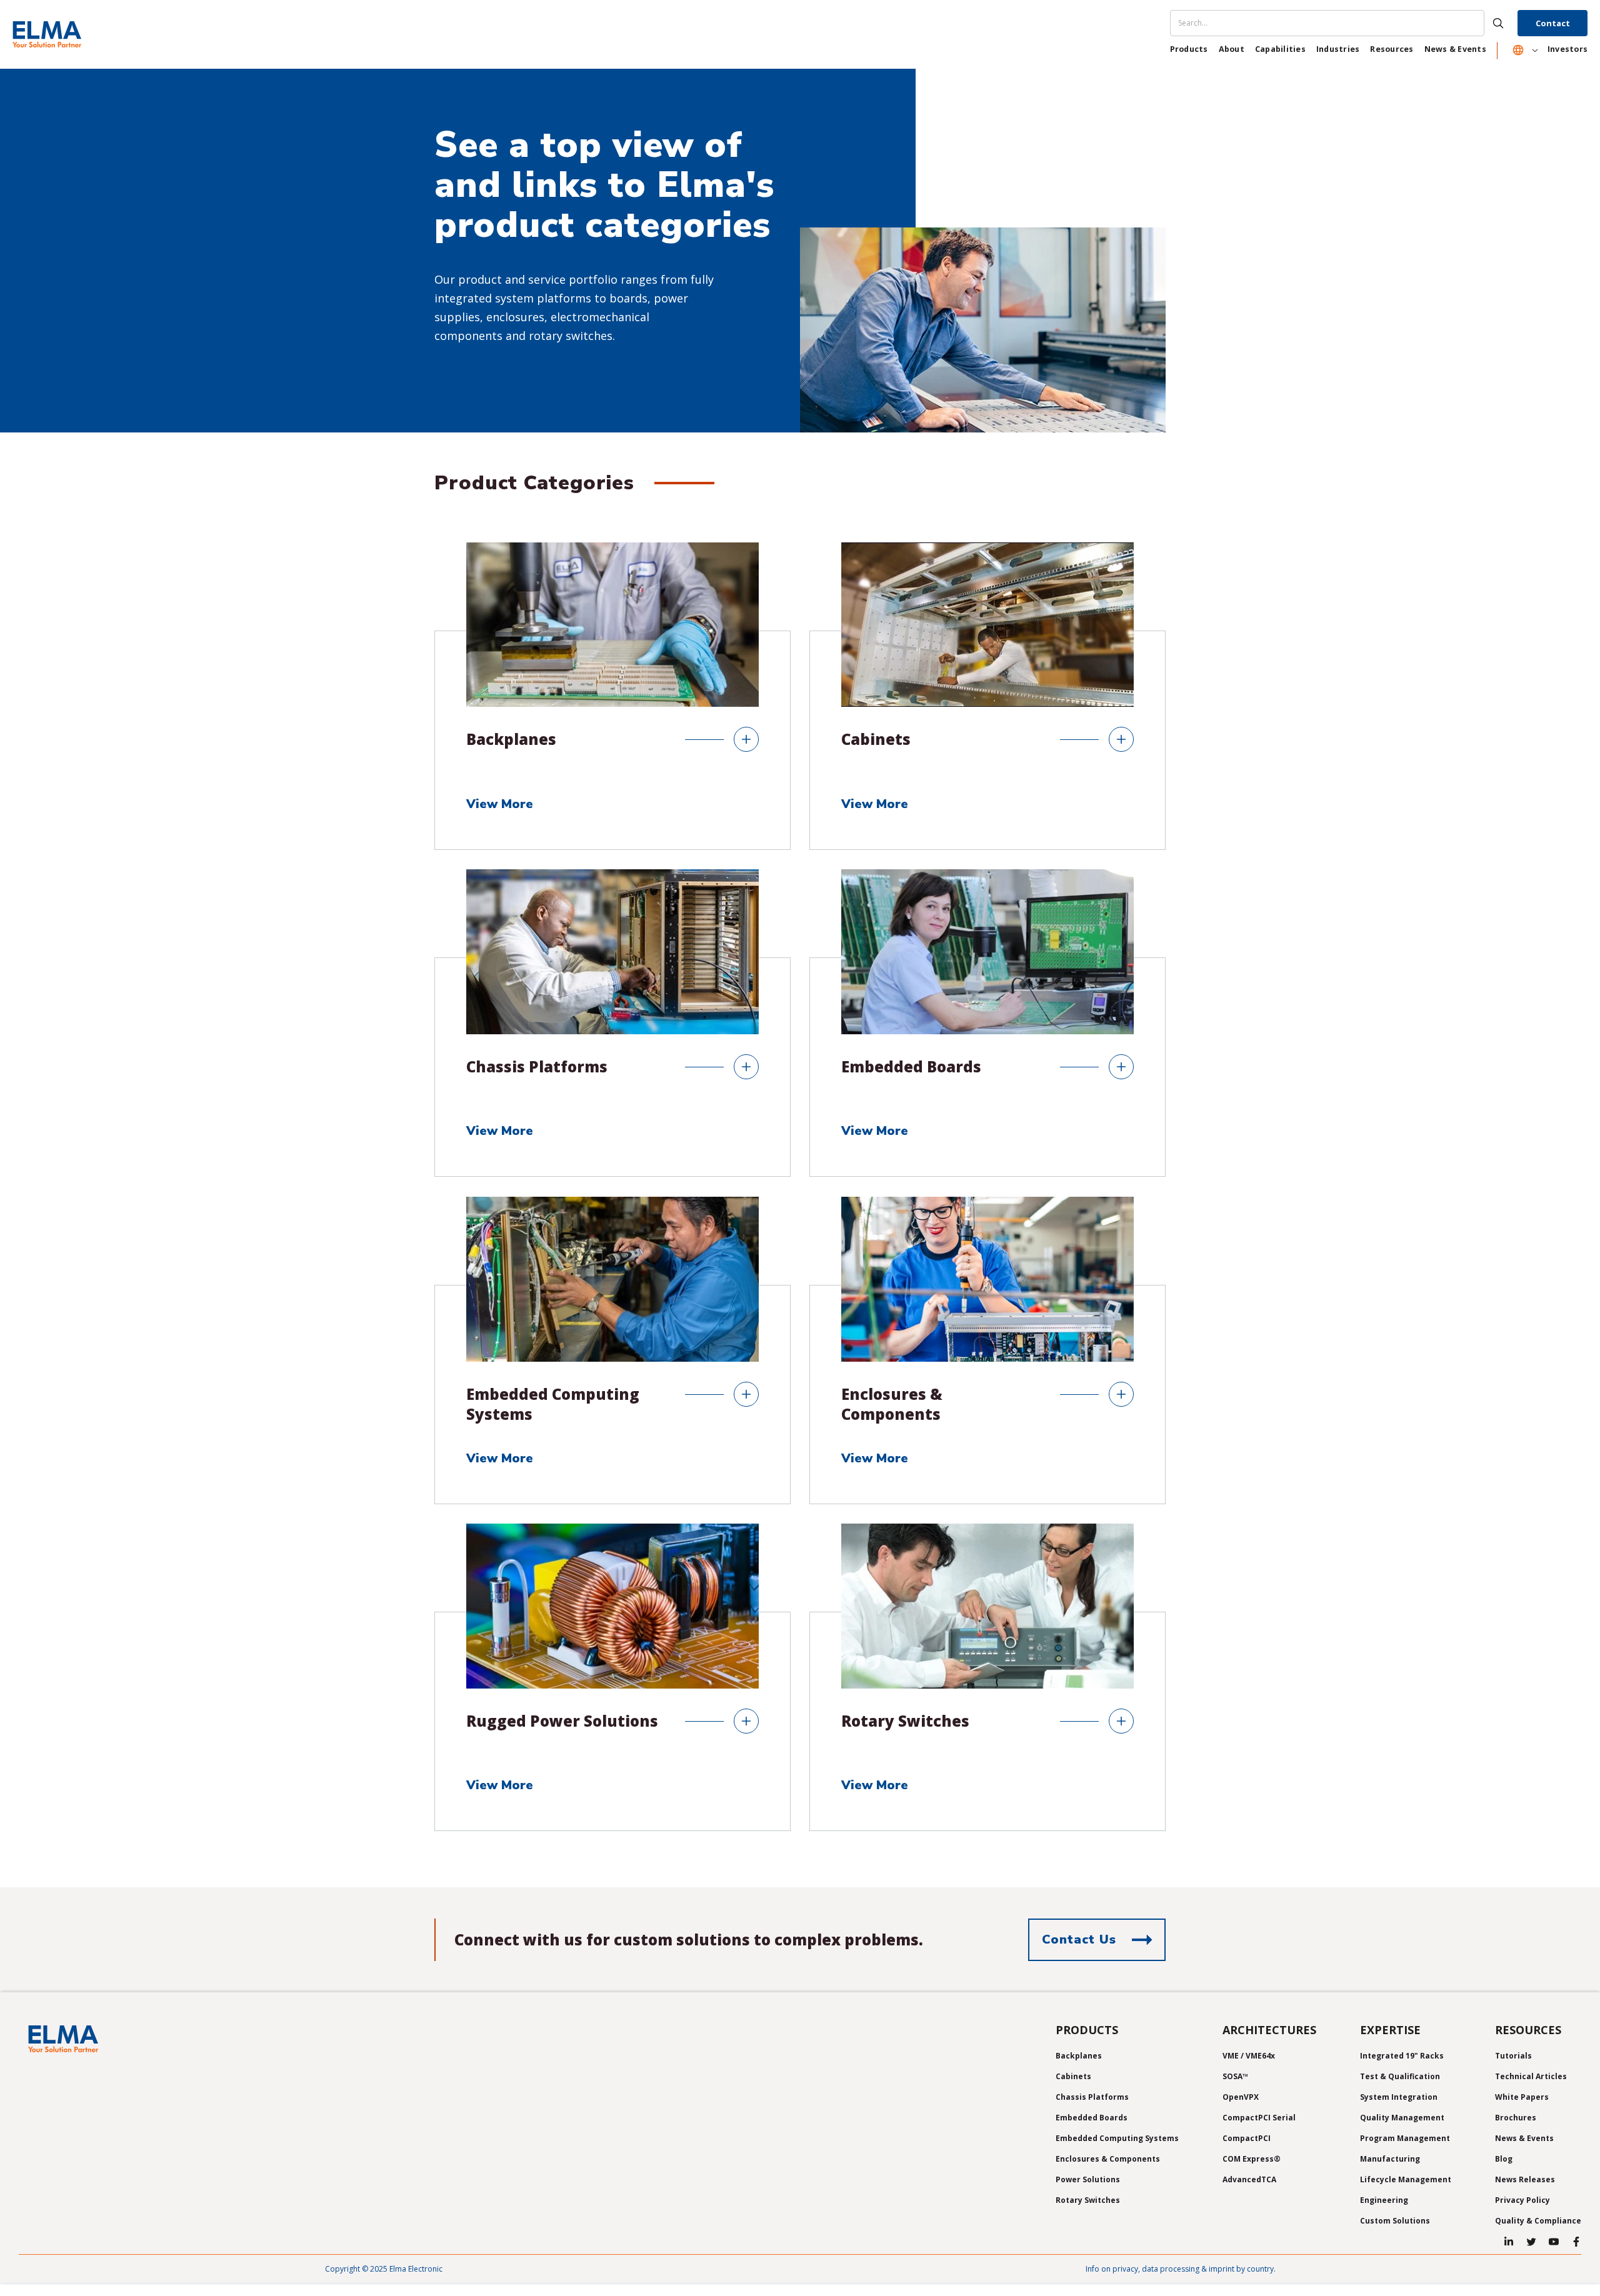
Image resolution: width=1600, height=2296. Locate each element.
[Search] (1342, 23)
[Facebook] (1576, 2242)
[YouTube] (1554, 2242)
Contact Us (1079, 1939)
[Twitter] (1531, 2242)
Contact (1553, 23)
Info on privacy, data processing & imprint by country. (1181, 2269)
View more (502, 805)
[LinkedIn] (1509, 2242)
